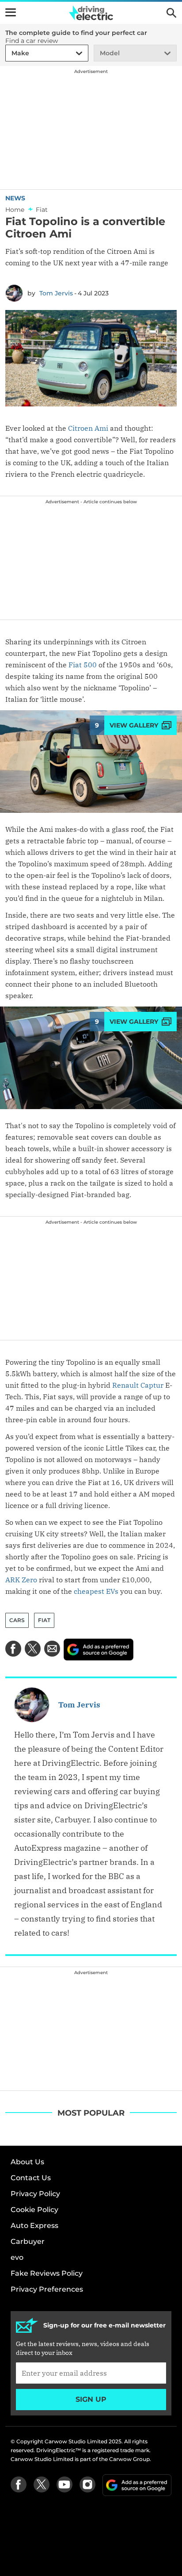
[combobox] (10, 53)
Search (171, 13)
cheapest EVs (96, 1591)
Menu (11, 12)
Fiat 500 (83, 665)
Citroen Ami (88, 428)
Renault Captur (138, 1385)
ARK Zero (21, 1580)
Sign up (91, 2399)
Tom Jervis (56, 293)
